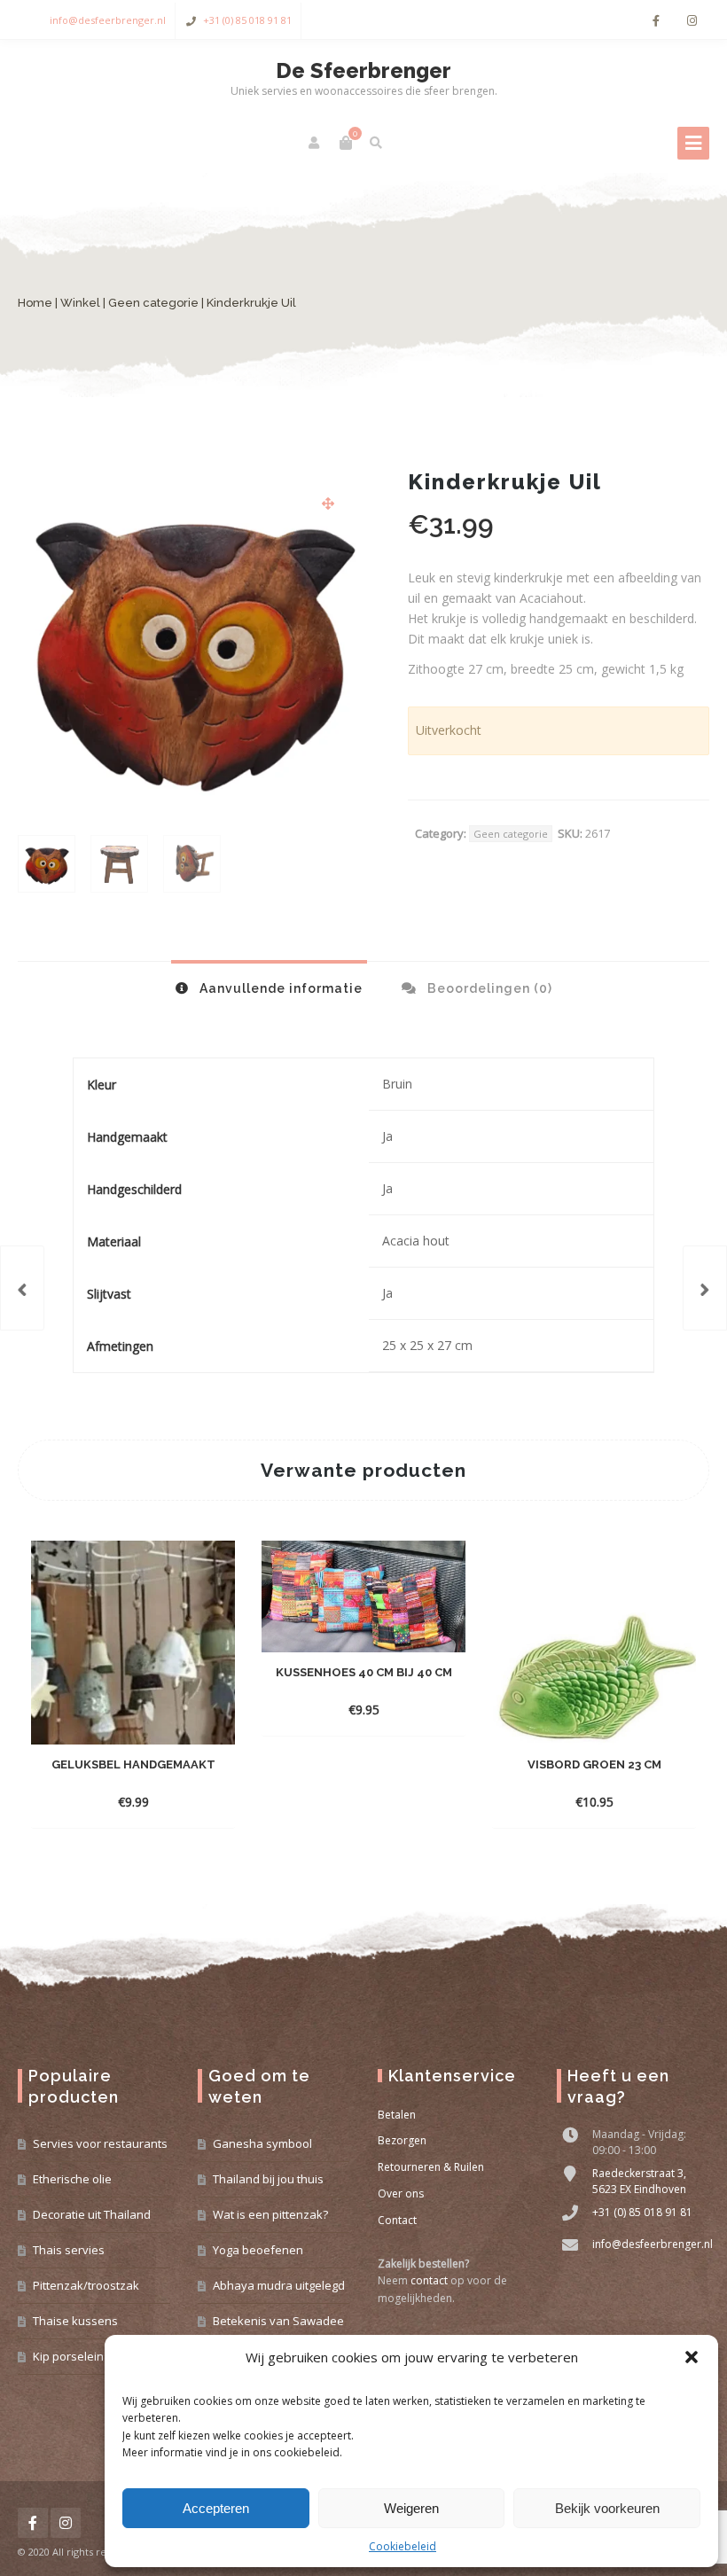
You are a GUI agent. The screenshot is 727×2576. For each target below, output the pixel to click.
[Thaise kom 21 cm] (705, 1288)
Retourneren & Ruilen (431, 2167)
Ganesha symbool (262, 2143)
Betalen (397, 2115)
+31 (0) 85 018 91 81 (247, 20)
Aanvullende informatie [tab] (279, 988)
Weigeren (411, 2508)
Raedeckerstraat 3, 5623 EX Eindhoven (639, 2181)
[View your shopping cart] (346, 143)
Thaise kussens (75, 2321)
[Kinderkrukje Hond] (22, 1288)
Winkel (80, 303)
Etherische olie (72, 2179)
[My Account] (315, 143)
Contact (397, 2220)
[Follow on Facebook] (656, 21)
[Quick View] (133, 1801)
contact (429, 2280)
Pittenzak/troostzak (86, 2285)
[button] (692, 2357)
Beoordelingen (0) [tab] (488, 988)
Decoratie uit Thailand (92, 2214)
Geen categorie (153, 303)
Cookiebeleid (403, 2546)
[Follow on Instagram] (692, 21)
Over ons (401, 2194)
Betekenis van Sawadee (278, 2321)
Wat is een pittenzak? (270, 2214)
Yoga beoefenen (258, 2250)
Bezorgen (402, 2140)
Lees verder (348, 1710)
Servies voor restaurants (100, 2143)
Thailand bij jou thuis (268, 2179)
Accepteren (216, 2508)
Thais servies (69, 2250)
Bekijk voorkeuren (607, 2508)
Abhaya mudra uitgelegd (279, 2285)
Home (35, 303)
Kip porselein (68, 2356)
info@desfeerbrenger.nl (108, 20)
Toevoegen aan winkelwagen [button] (133, 1775)
